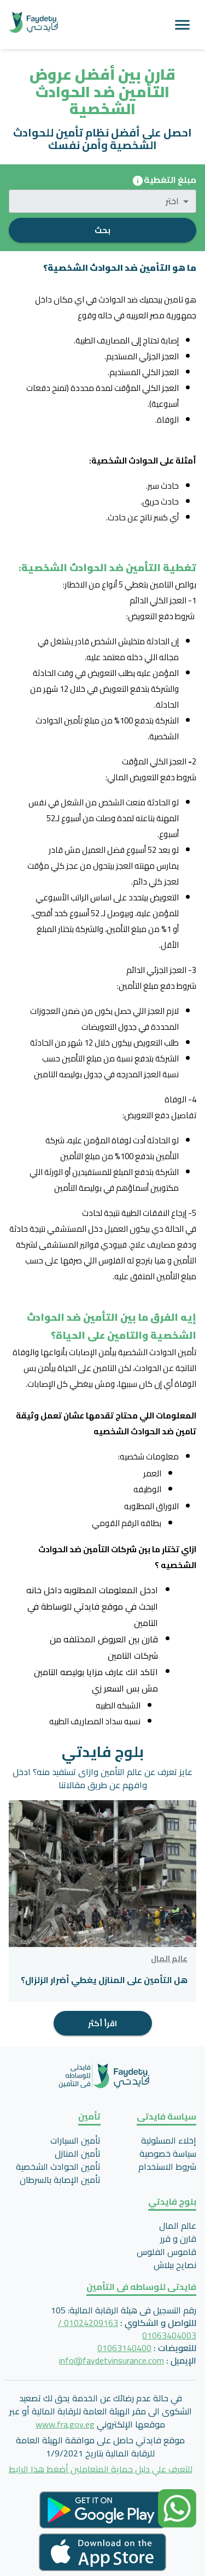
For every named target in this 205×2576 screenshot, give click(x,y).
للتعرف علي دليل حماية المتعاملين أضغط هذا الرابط (101, 2469)
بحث (102, 230)
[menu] (182, 25)
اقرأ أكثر (102, 2023)
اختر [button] (172, 201)
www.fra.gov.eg (65, 2424)
